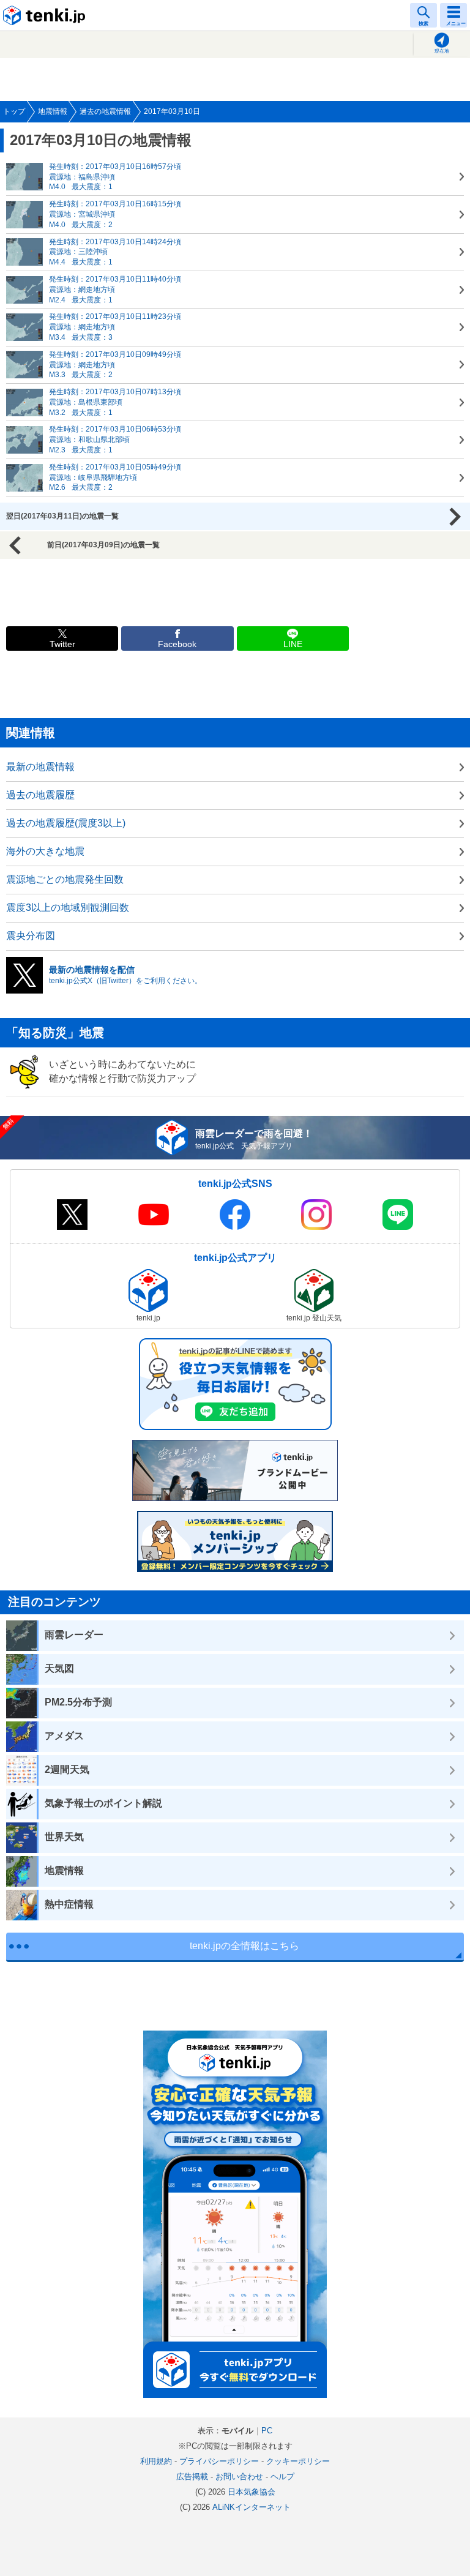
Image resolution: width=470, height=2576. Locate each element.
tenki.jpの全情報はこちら (244, 1946)
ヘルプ (282, 2477)
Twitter (62, 644)
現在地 (442, 51)
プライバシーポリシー (219, 2461)
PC (267, 2431)
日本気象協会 (252, 2492)
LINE (293, 644)
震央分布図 (31, 936)
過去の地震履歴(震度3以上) (66, 823)
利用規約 (156, 2461)
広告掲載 (192, 2477)
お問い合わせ (239, 2477)
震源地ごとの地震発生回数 (65, 879)
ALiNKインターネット (252, 2507)
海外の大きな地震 (45, 851)
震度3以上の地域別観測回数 (68, 908)
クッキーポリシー (298, 2461)
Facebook (177, 644)
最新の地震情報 (40, 767)
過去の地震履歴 (40, 795)
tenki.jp (46, 15)
